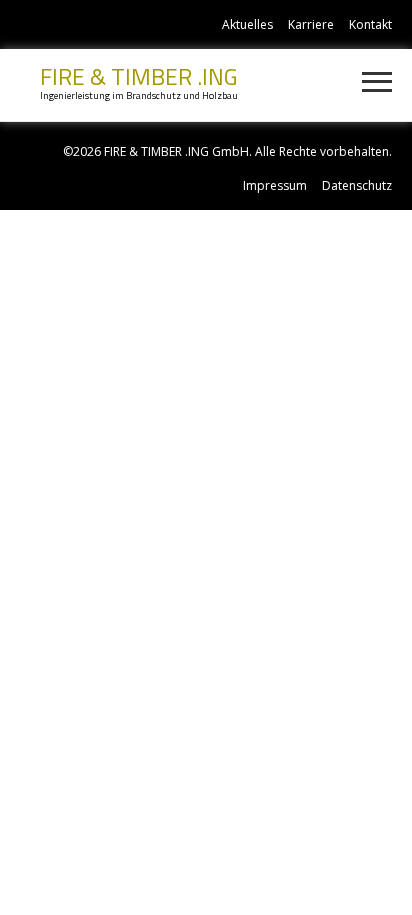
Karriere (311, 24)
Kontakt (370, 24)
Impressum (275, 185)
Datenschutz (357, 185)
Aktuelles (247, 24)
